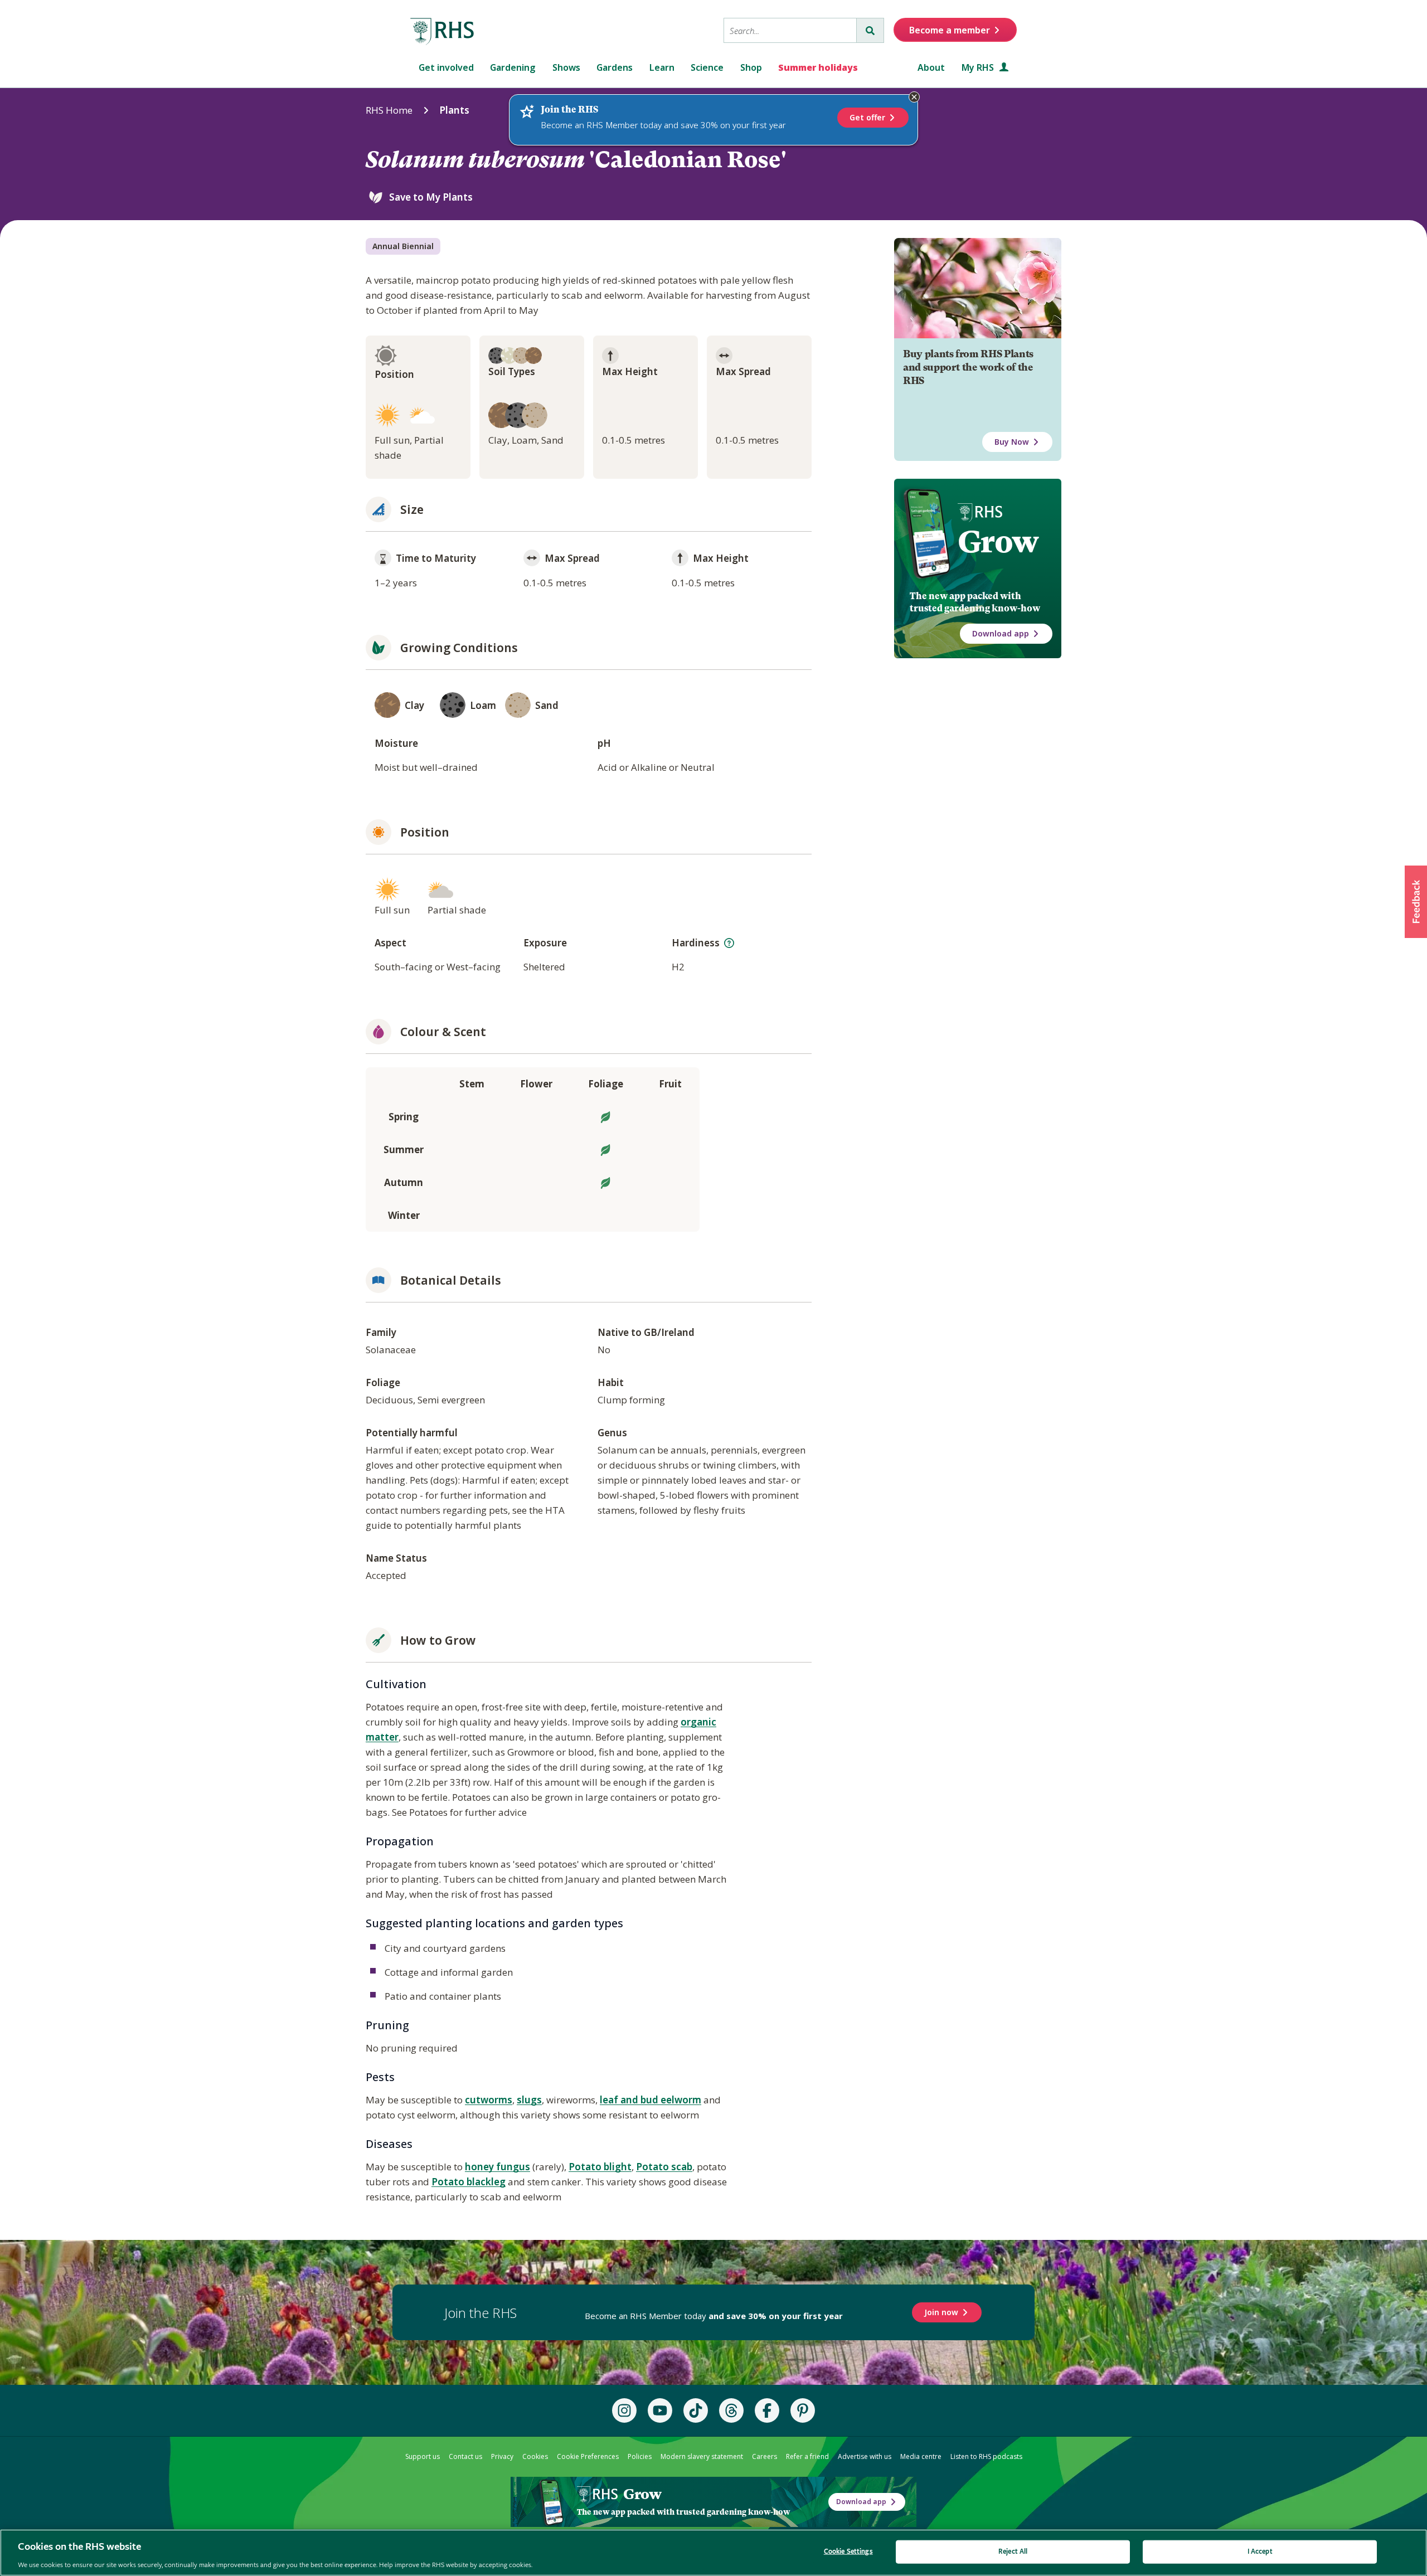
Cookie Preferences (588, 2456)
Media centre (921, 2456)
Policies (640, 2456)
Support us (423, 2456)
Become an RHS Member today (714, 2316)
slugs (529, 2100)
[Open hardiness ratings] (729, 943)
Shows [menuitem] (566, 67)
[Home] (443, 32)
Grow (998, 542)
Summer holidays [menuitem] (818, 67)
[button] (1416, 902)
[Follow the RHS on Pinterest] (803, 2410)
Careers (765, 2456)
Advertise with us (865, 2456)
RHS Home (389, 110)
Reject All (1013, 2551)
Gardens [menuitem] (615, 67)
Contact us (465, 2456)
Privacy (502, 2456)
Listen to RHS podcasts (986, 2456)
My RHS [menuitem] (979, 67)
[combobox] (790, 30)
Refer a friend (807, 2456)
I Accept (1260, 2551)
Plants (454, 110)
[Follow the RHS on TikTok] (696, 2410)
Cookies (535, 2456)
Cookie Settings (848, 2551)
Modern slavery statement (702, 2456)
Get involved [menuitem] (446, 67)
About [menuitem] (931, 67)
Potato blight (600, 2167)
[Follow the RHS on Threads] (731, 2410)
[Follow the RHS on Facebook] (767, 2410)
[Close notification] (914, 97)
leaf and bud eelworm (651, 2100)
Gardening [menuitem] (513, 67)
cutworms (489, 2100)
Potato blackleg (469, 2182)
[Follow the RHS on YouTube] (660, 2410)
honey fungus (497, 2167)
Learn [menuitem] (662, 67)
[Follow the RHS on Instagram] (624, 2410)
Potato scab (664, 2167)
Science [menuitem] (707, 67)
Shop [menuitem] (751, 67)
